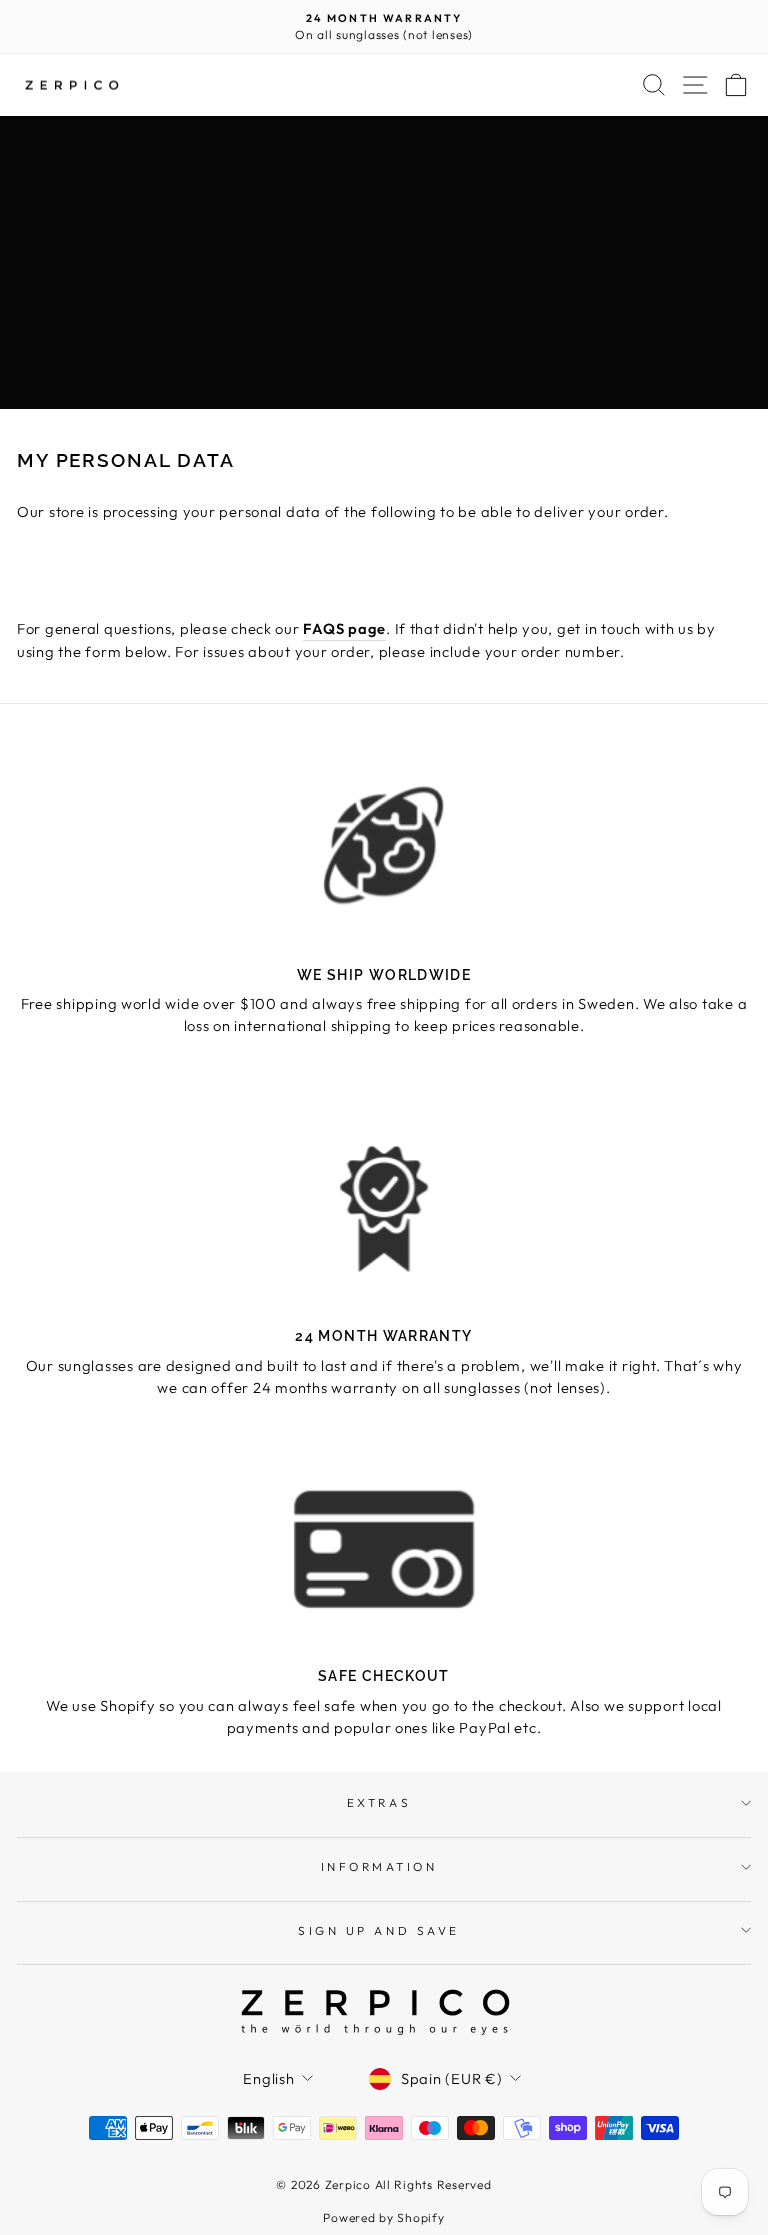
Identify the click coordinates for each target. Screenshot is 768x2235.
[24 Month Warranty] (384, 1208)
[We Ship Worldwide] (384, 846)
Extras (379, 1802)
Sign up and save (379, 1930)
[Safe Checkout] (384, 1548)
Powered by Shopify (383, 2217)
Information (379, 1866)
